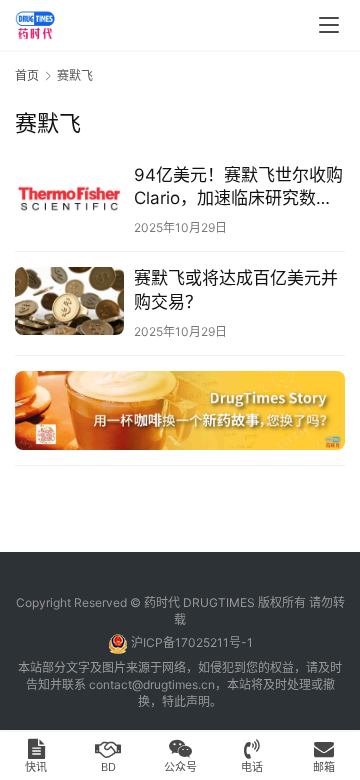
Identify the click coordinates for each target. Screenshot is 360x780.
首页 (27, 75)
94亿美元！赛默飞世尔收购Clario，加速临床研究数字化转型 (238, 187)
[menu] (329, 25)
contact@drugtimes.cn (152, 684)
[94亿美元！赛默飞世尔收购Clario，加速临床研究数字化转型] (69, 198)
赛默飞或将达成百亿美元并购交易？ (236, 289)
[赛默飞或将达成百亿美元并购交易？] (69, 301)
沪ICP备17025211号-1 (192, 642)
